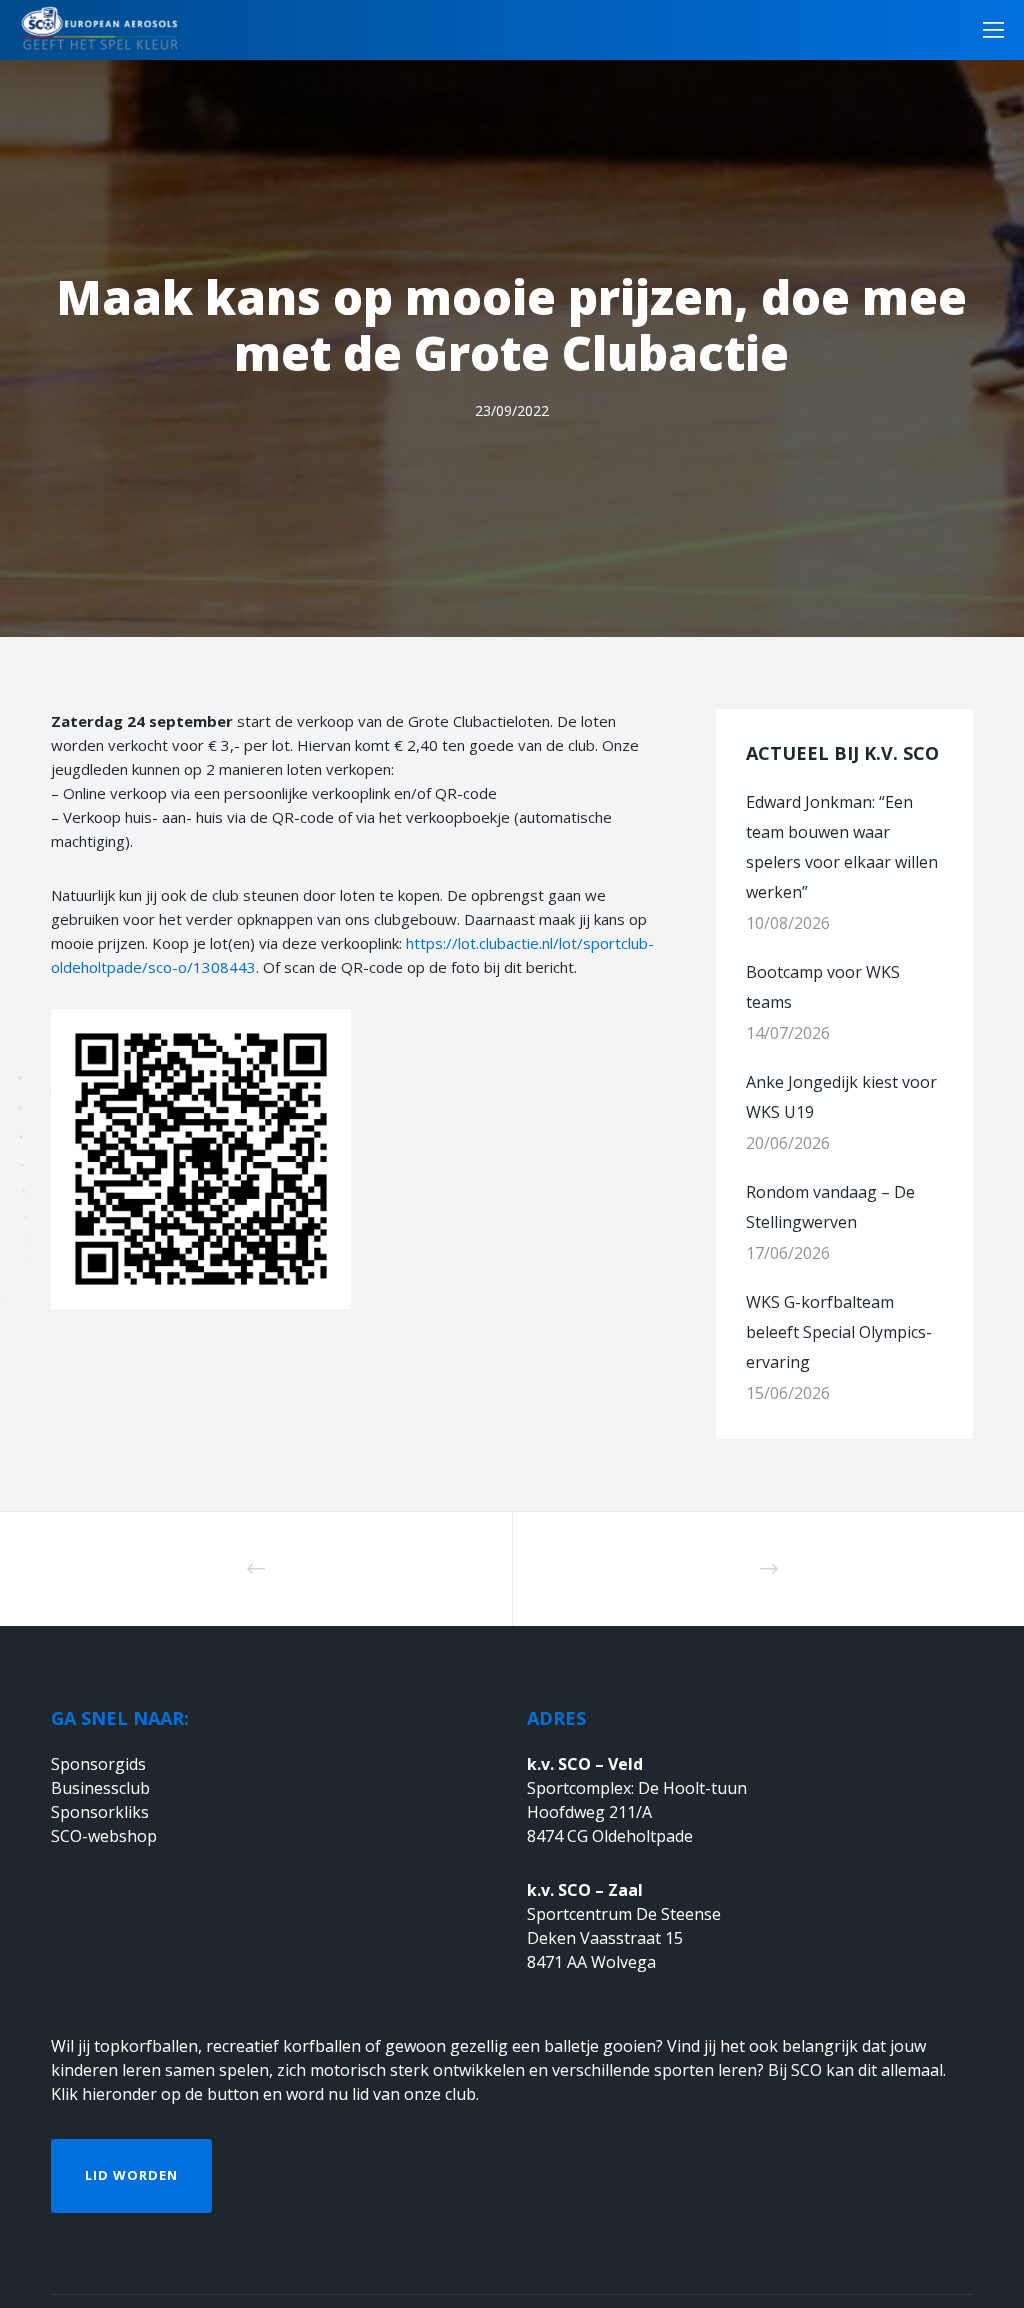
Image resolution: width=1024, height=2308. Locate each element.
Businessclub (100, 1788)
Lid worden (131, 2175)
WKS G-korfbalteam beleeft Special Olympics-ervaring (839, 1332)
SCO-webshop (104, 1836)
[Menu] (987, 30)
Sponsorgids (98, 1764)
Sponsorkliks (100, 1812)
